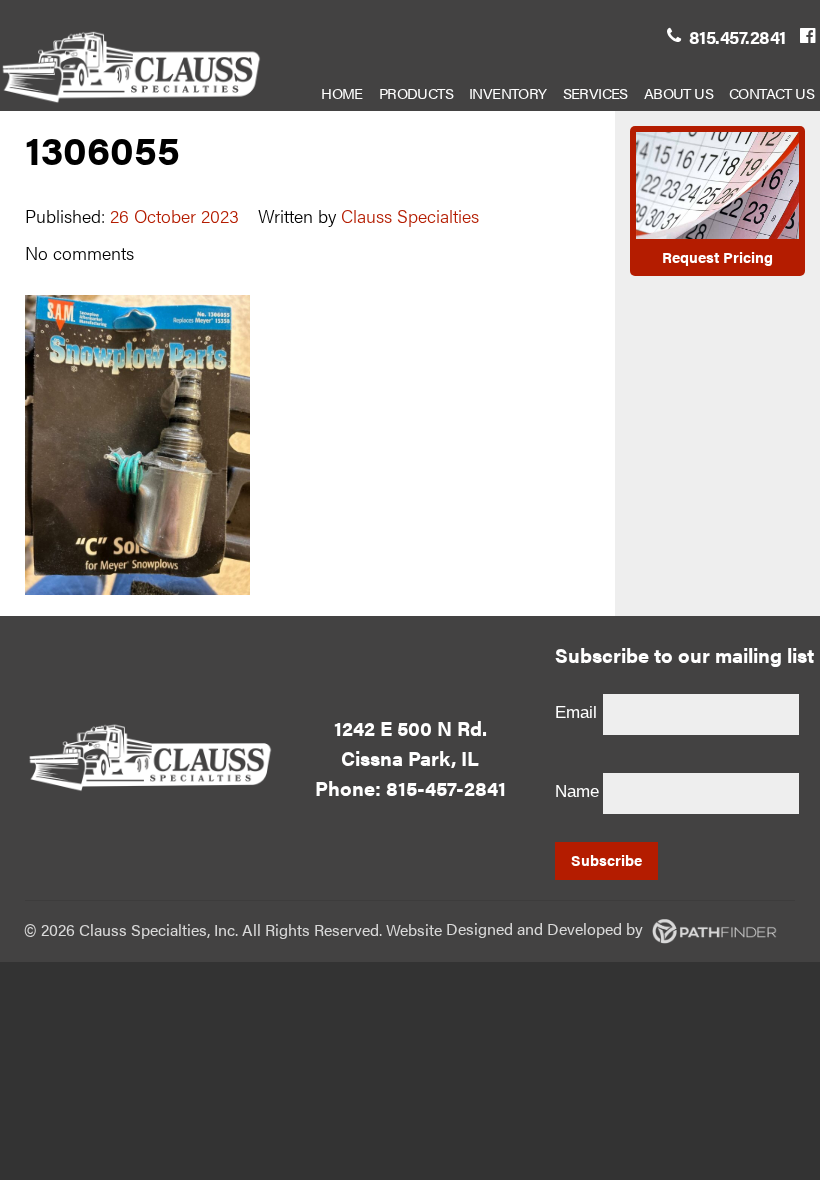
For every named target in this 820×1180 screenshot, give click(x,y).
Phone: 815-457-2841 (410, 787)
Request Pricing (717, 256)
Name (577, 791)
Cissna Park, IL (410, 757)
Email (576, 712)
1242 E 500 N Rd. (410, 727)
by (546, 928)
